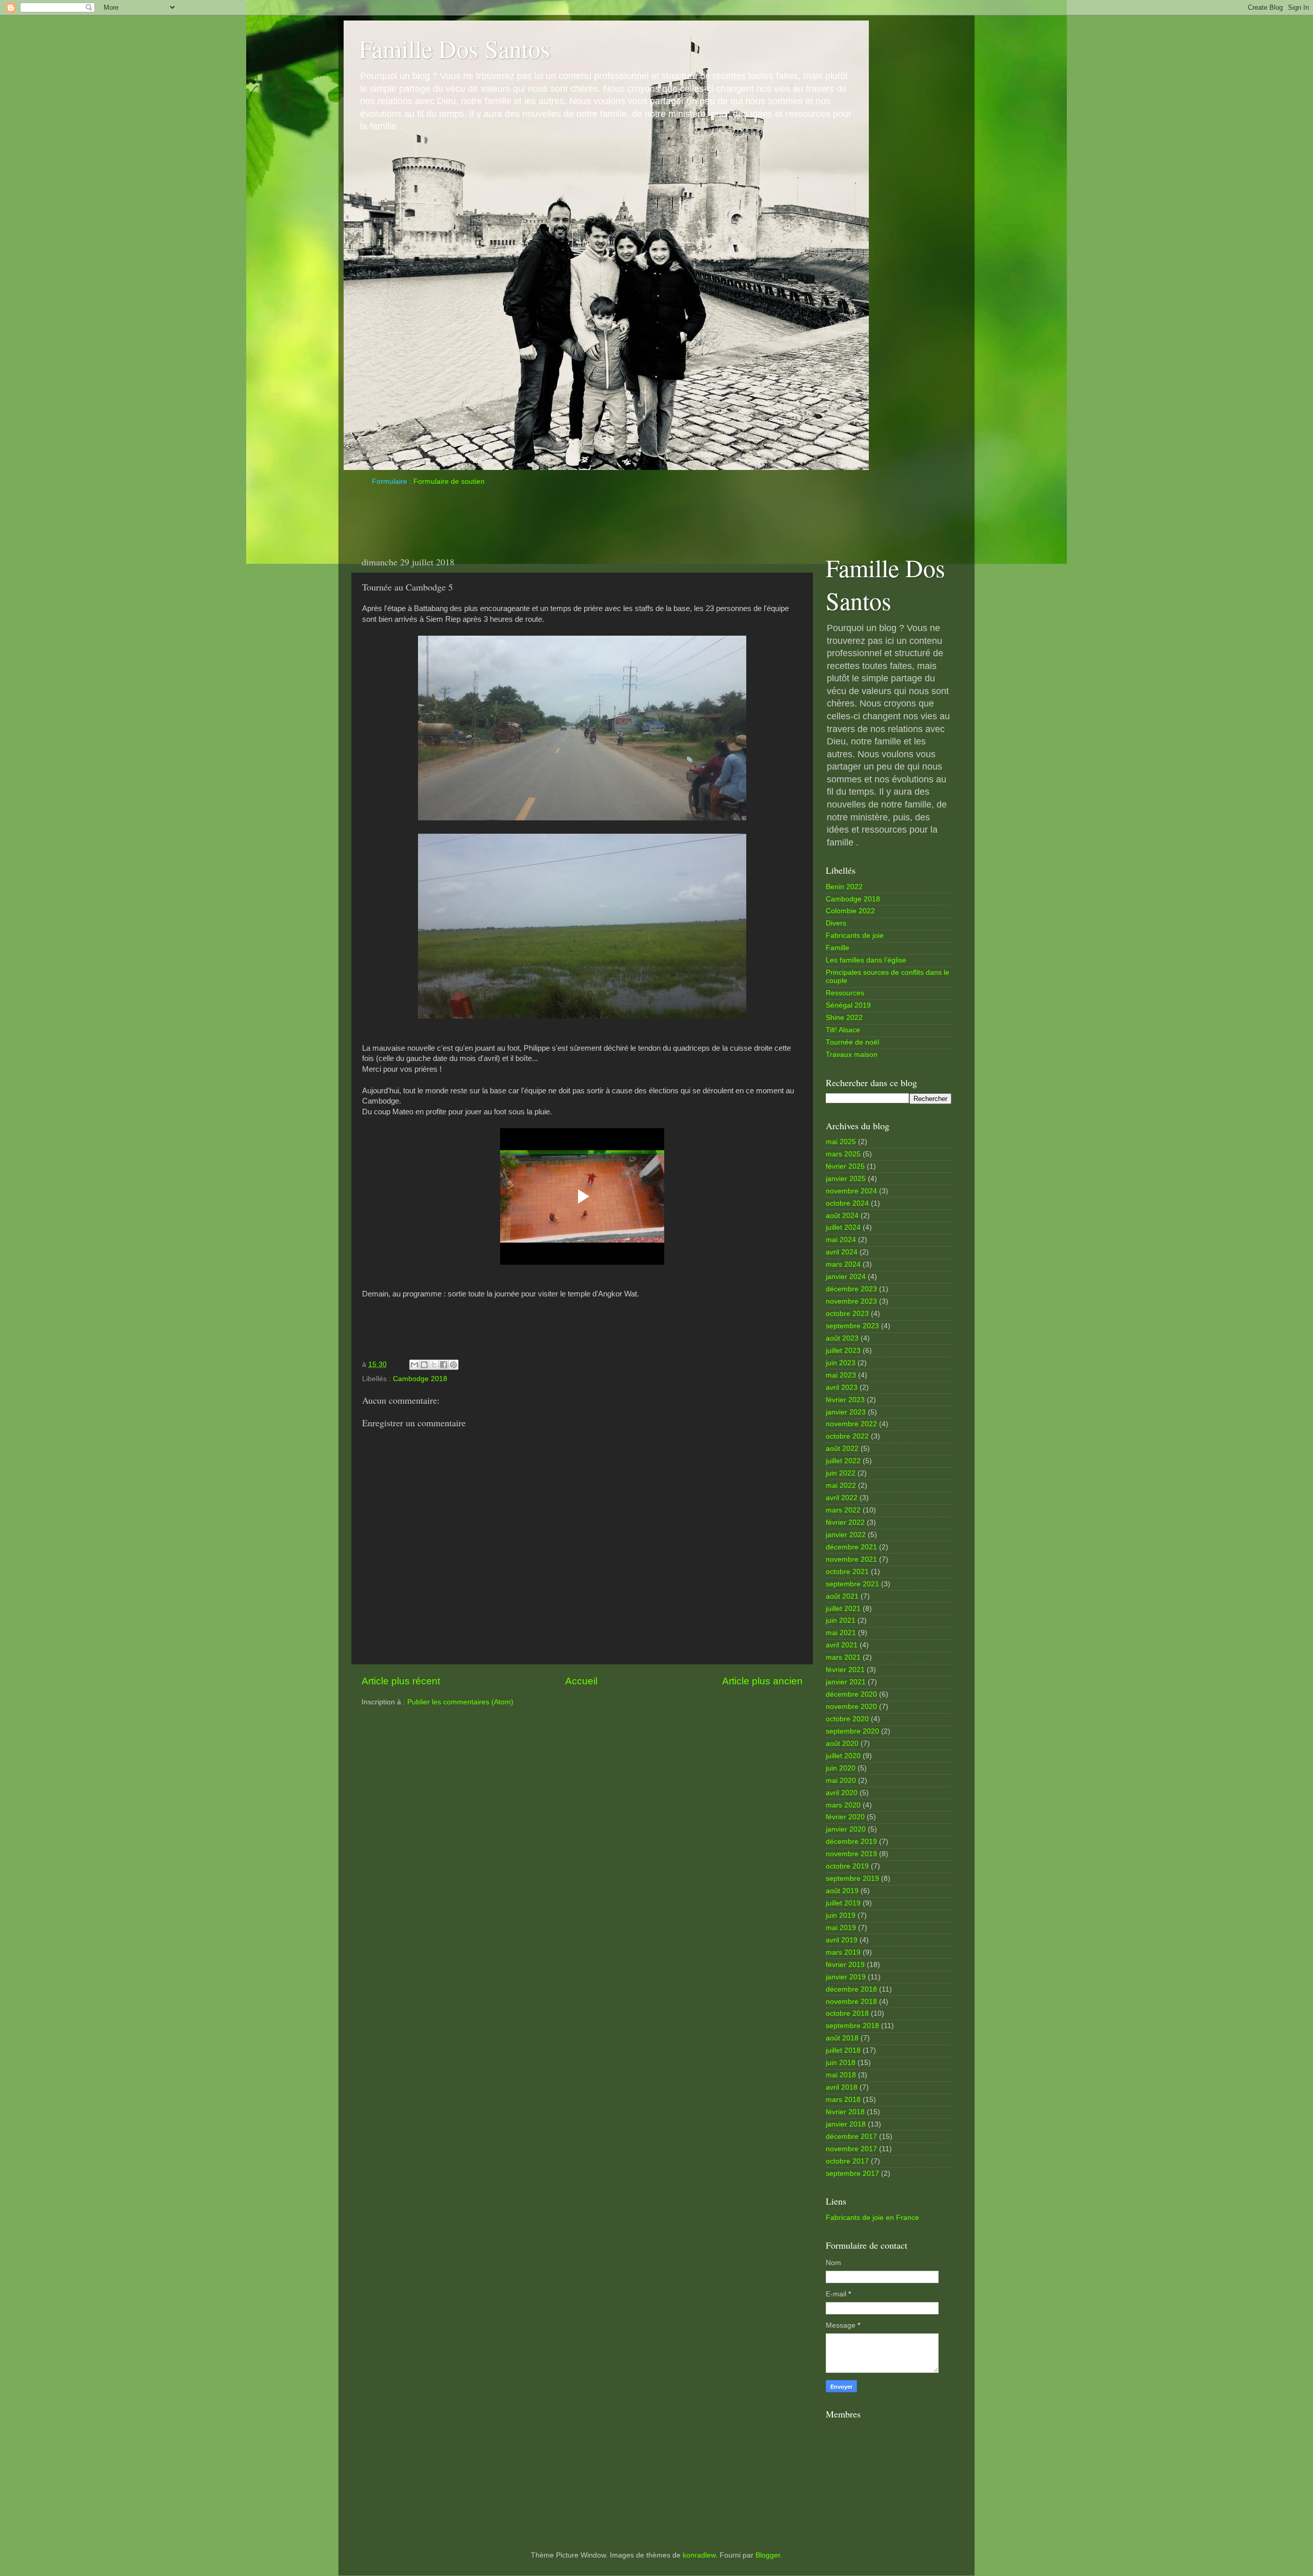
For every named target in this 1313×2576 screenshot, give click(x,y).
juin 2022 (841, 1473)
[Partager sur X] (434, 1365)
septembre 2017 (852, 2174)
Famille (838, 948)
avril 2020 (842, 1793)
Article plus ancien (762, 1681)
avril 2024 (842, 1252)
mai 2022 (841, 1486)
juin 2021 (841, 1620)
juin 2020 (841, 1768)
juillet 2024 (843, 1227)
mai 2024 (841, 1240)
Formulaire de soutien (449, 481)
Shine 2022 (844, 1018)
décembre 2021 (851, 1547)
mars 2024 (843, 1264)
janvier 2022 (846, 1535)
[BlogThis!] (424, 1365)
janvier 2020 (846, 1829)
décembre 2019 (851, 1842)
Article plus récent (401, 1681)
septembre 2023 (852, 1326)
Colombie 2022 (850, 911)
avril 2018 (842, 2087)
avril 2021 (842, 1645)
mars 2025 (843, 1154)
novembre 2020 (851, 1707)
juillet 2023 (843, 1351)
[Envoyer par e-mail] (414, 1365)
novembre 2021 (851, 1559)
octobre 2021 (847, 1572)
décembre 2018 (851, 1989)
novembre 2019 (851, 1854)
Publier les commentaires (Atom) (460, 1702)
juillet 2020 (843, 1756)
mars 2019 (843, 1952)
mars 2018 (843, 2100)
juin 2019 (841, 1915)
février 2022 (845, 1522)
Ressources (845, 993)
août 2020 (842, 1744)
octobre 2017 (847, 2161)
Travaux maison (852, 1055)
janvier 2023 (846, 1412)
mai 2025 (841, 1142)
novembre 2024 (851, 1191)
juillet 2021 (843, 1609)
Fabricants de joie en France (872, 2218)
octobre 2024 (847, 1203)
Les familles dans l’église (866, 960)
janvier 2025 (846, 1179)
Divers (836, 923)
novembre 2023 (851, 1301)
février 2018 (845, 2112)
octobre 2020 (847, 1719)
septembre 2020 (852, 1731)
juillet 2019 (843, 1903)
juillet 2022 (843, 1461)
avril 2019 (842, 1940)
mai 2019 (841, 1928)
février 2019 (845, 1965)
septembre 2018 (852, 2026)
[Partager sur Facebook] (444, 1365)
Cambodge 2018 (420, 1379)
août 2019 (842, 1891)
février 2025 (845, 1166)
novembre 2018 (851, 2002)
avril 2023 (842, 1388)
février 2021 (845, 1670)
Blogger (768, 2555)
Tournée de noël (852, 1042)
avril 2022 (842, 1498)
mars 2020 (843, 1805)
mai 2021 (841, 1633)
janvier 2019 (846, 1977)
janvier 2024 (846, 1277)
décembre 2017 (851, 2137)
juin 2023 (841, 1363)
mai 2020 (841, 1781)
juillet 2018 (843, 2050)
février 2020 (845, 1817)
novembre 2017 (851, 2149)
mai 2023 (841, 1375)
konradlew (699, 2555)
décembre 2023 (851, 1289)
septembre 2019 (852, 1879)
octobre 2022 (847, 1436)
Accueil (581, 1681)
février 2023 (845, 1400)
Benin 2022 (844, 887)
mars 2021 (843, 1657)
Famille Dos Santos (455, 48)
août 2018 (842, 2038)
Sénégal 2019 (848, 1005)
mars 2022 (843, 1510)
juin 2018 (841, 2063)
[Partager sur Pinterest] (453, 1365)
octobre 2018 (847, 2013)
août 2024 (842, 1216)
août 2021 (842, 1596)
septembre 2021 (852, 1584)
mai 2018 (841, 2075)
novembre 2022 (851, 1424)
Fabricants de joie (855, 936)
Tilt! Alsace (843, 1030)
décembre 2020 (851, 1694)
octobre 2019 (847, 1866)
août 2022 (842, 1449)
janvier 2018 (846, 2124)
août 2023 (842, 1338)
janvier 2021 (846, 1682)
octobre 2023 (847, 1314)
